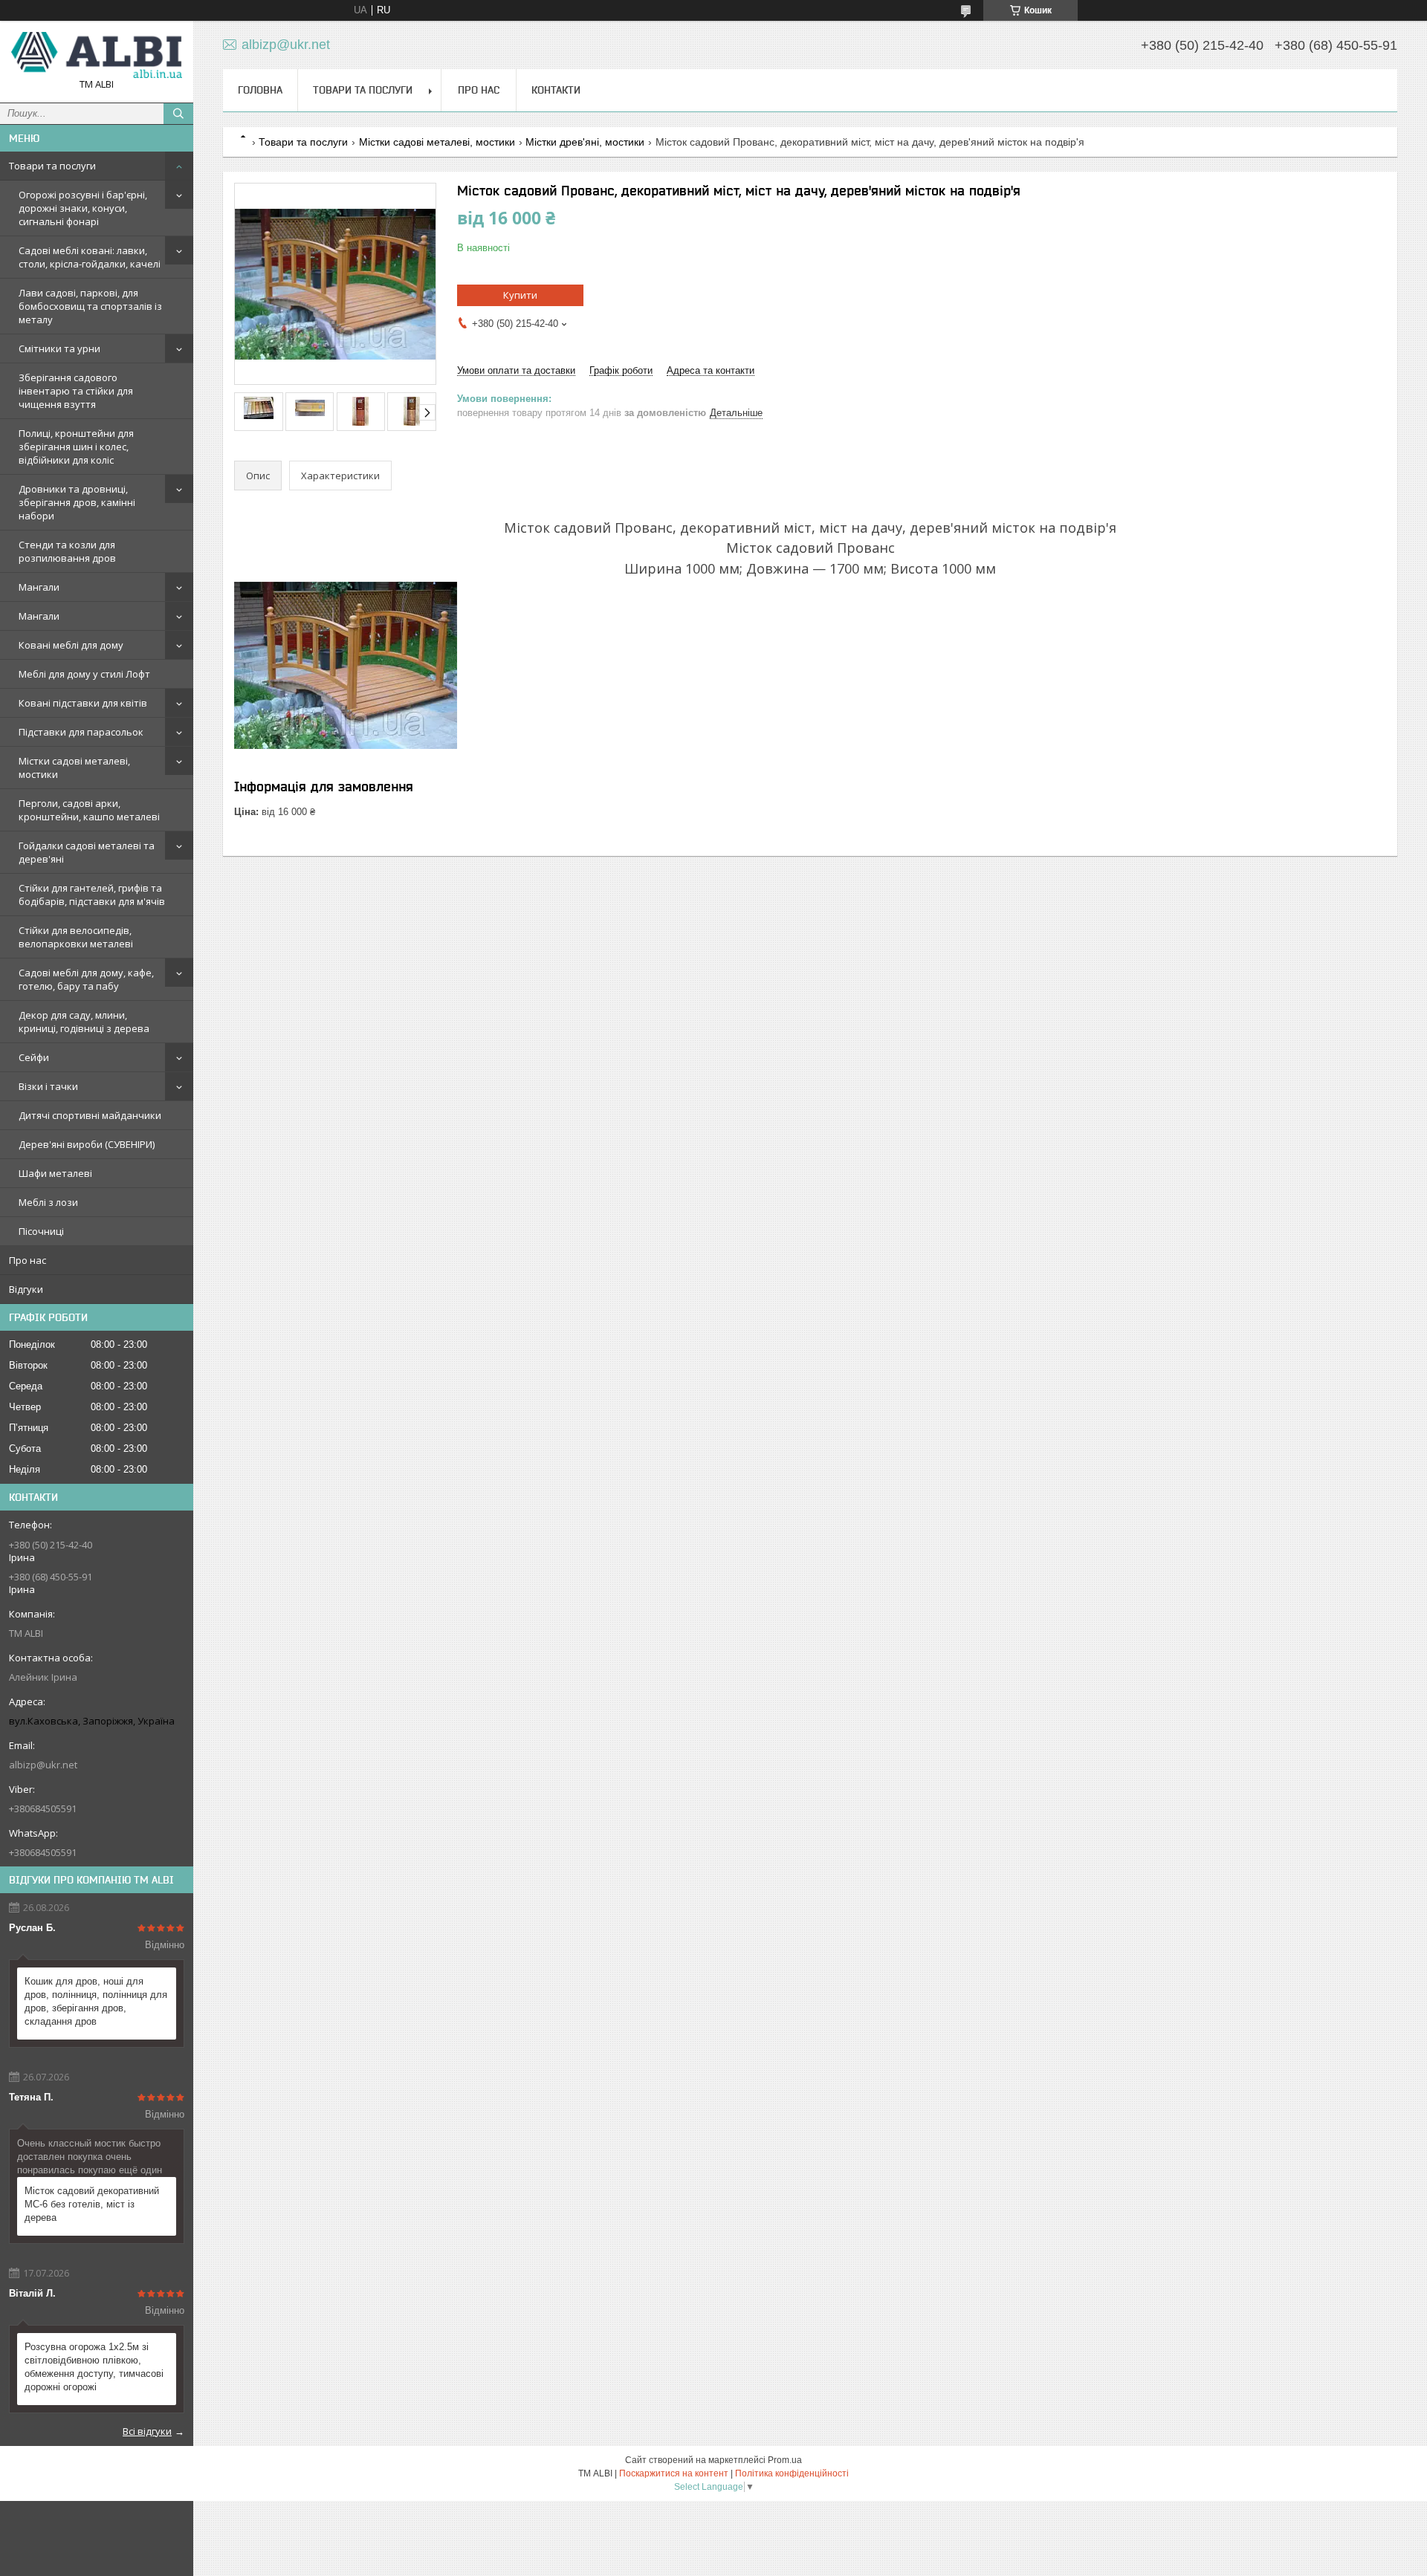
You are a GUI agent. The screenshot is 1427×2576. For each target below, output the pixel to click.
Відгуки (26, 1289)
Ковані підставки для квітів (83, 703)
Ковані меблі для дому (71, 645)
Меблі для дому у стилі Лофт (84, 674)
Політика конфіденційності (792, 2473)
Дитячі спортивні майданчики (90, 1115)
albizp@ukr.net (43, 1765)
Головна (260, 90)
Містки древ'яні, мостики (585, 142)
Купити (520, 295)
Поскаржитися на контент (674, 2473)
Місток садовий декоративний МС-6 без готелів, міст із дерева (92, 2204)
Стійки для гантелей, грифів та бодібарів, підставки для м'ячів (92, 895)
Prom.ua (785, 2460)
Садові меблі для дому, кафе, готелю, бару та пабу (86, 979)
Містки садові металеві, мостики (74, 768)
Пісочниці (41, 1231)
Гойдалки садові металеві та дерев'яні (87, 852)
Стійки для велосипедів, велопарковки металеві (76, 937)
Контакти (556, 90)
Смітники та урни (59, 348)
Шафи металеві (55, 1173)
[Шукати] (178, 114)
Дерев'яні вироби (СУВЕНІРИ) (87, 1144)
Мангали (39, 587)
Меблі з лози (48, 1202)
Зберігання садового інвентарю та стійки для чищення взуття (76, 391)
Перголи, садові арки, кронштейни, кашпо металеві (89, 810)
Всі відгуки (147, 2431)
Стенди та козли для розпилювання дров (67, 551)
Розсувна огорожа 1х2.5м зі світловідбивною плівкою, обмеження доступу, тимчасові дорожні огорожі (94, 2367)
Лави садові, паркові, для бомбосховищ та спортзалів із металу (90, 306)
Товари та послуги (52, 166)
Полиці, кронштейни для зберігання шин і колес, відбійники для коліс (76, 447)
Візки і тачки (48, 1086)
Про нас (27, 1260)
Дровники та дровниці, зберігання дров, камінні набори (77, 502)
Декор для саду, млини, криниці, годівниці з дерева (84, 1022)
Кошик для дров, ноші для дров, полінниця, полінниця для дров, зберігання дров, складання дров (96, 2001)
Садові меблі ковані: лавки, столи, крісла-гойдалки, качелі (90, 257)
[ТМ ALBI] (97, 55)
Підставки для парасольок (81, 732)
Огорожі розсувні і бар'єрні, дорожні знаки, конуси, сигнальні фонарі (83, 208)
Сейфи (34, 1057)
